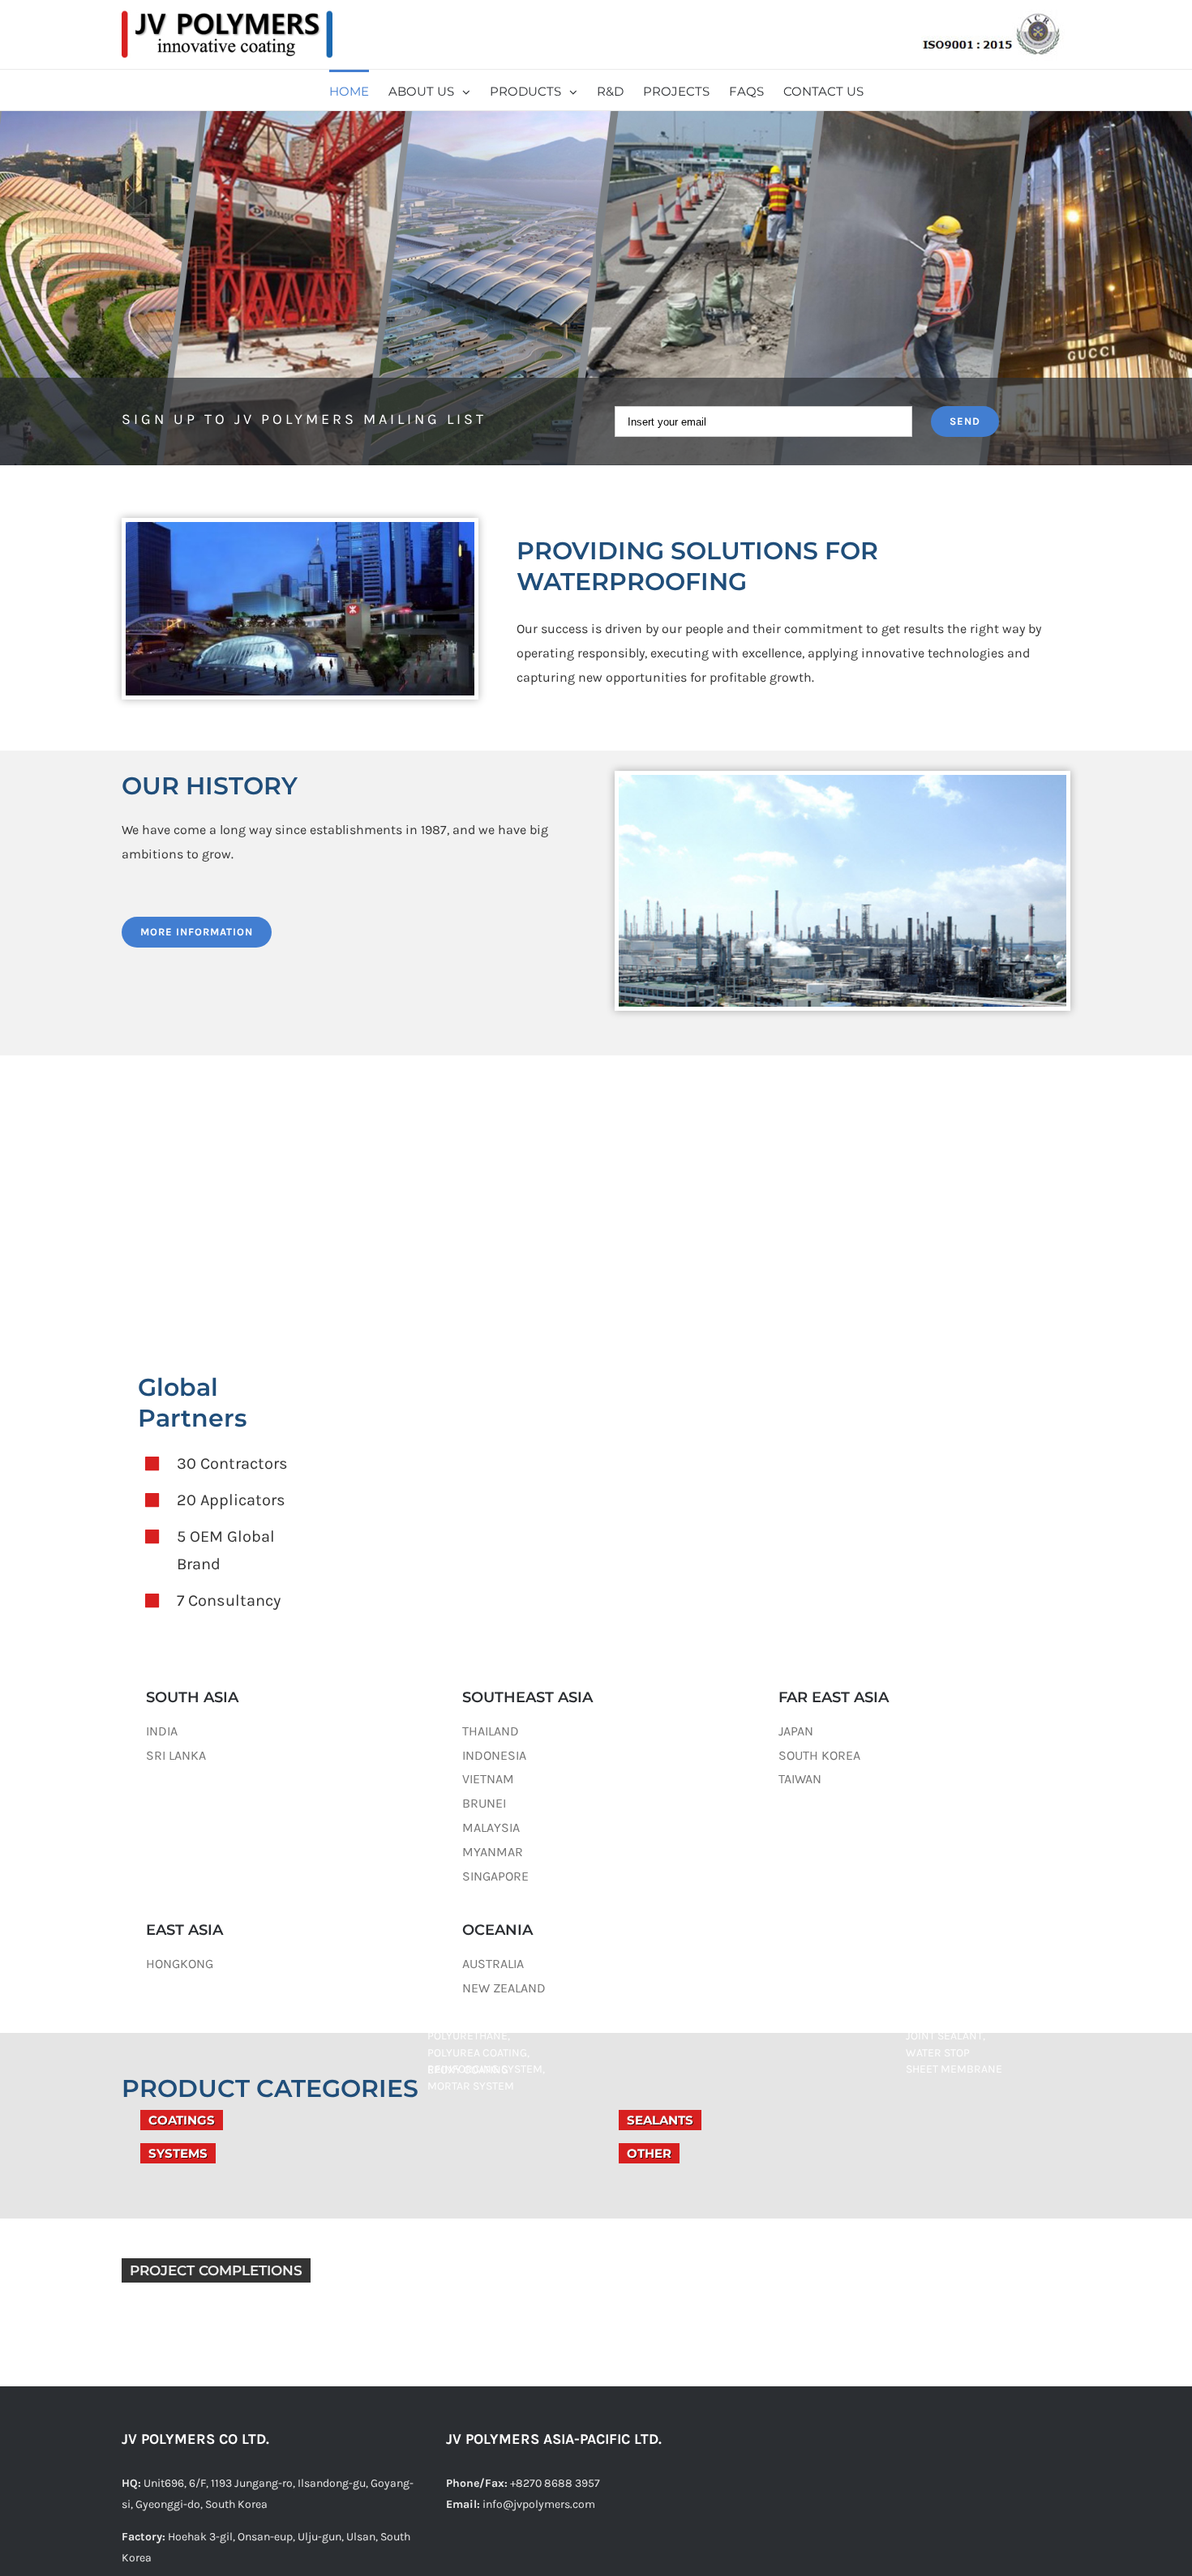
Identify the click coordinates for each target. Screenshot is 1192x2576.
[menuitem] (359, 90)
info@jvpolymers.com (539, 2504)
